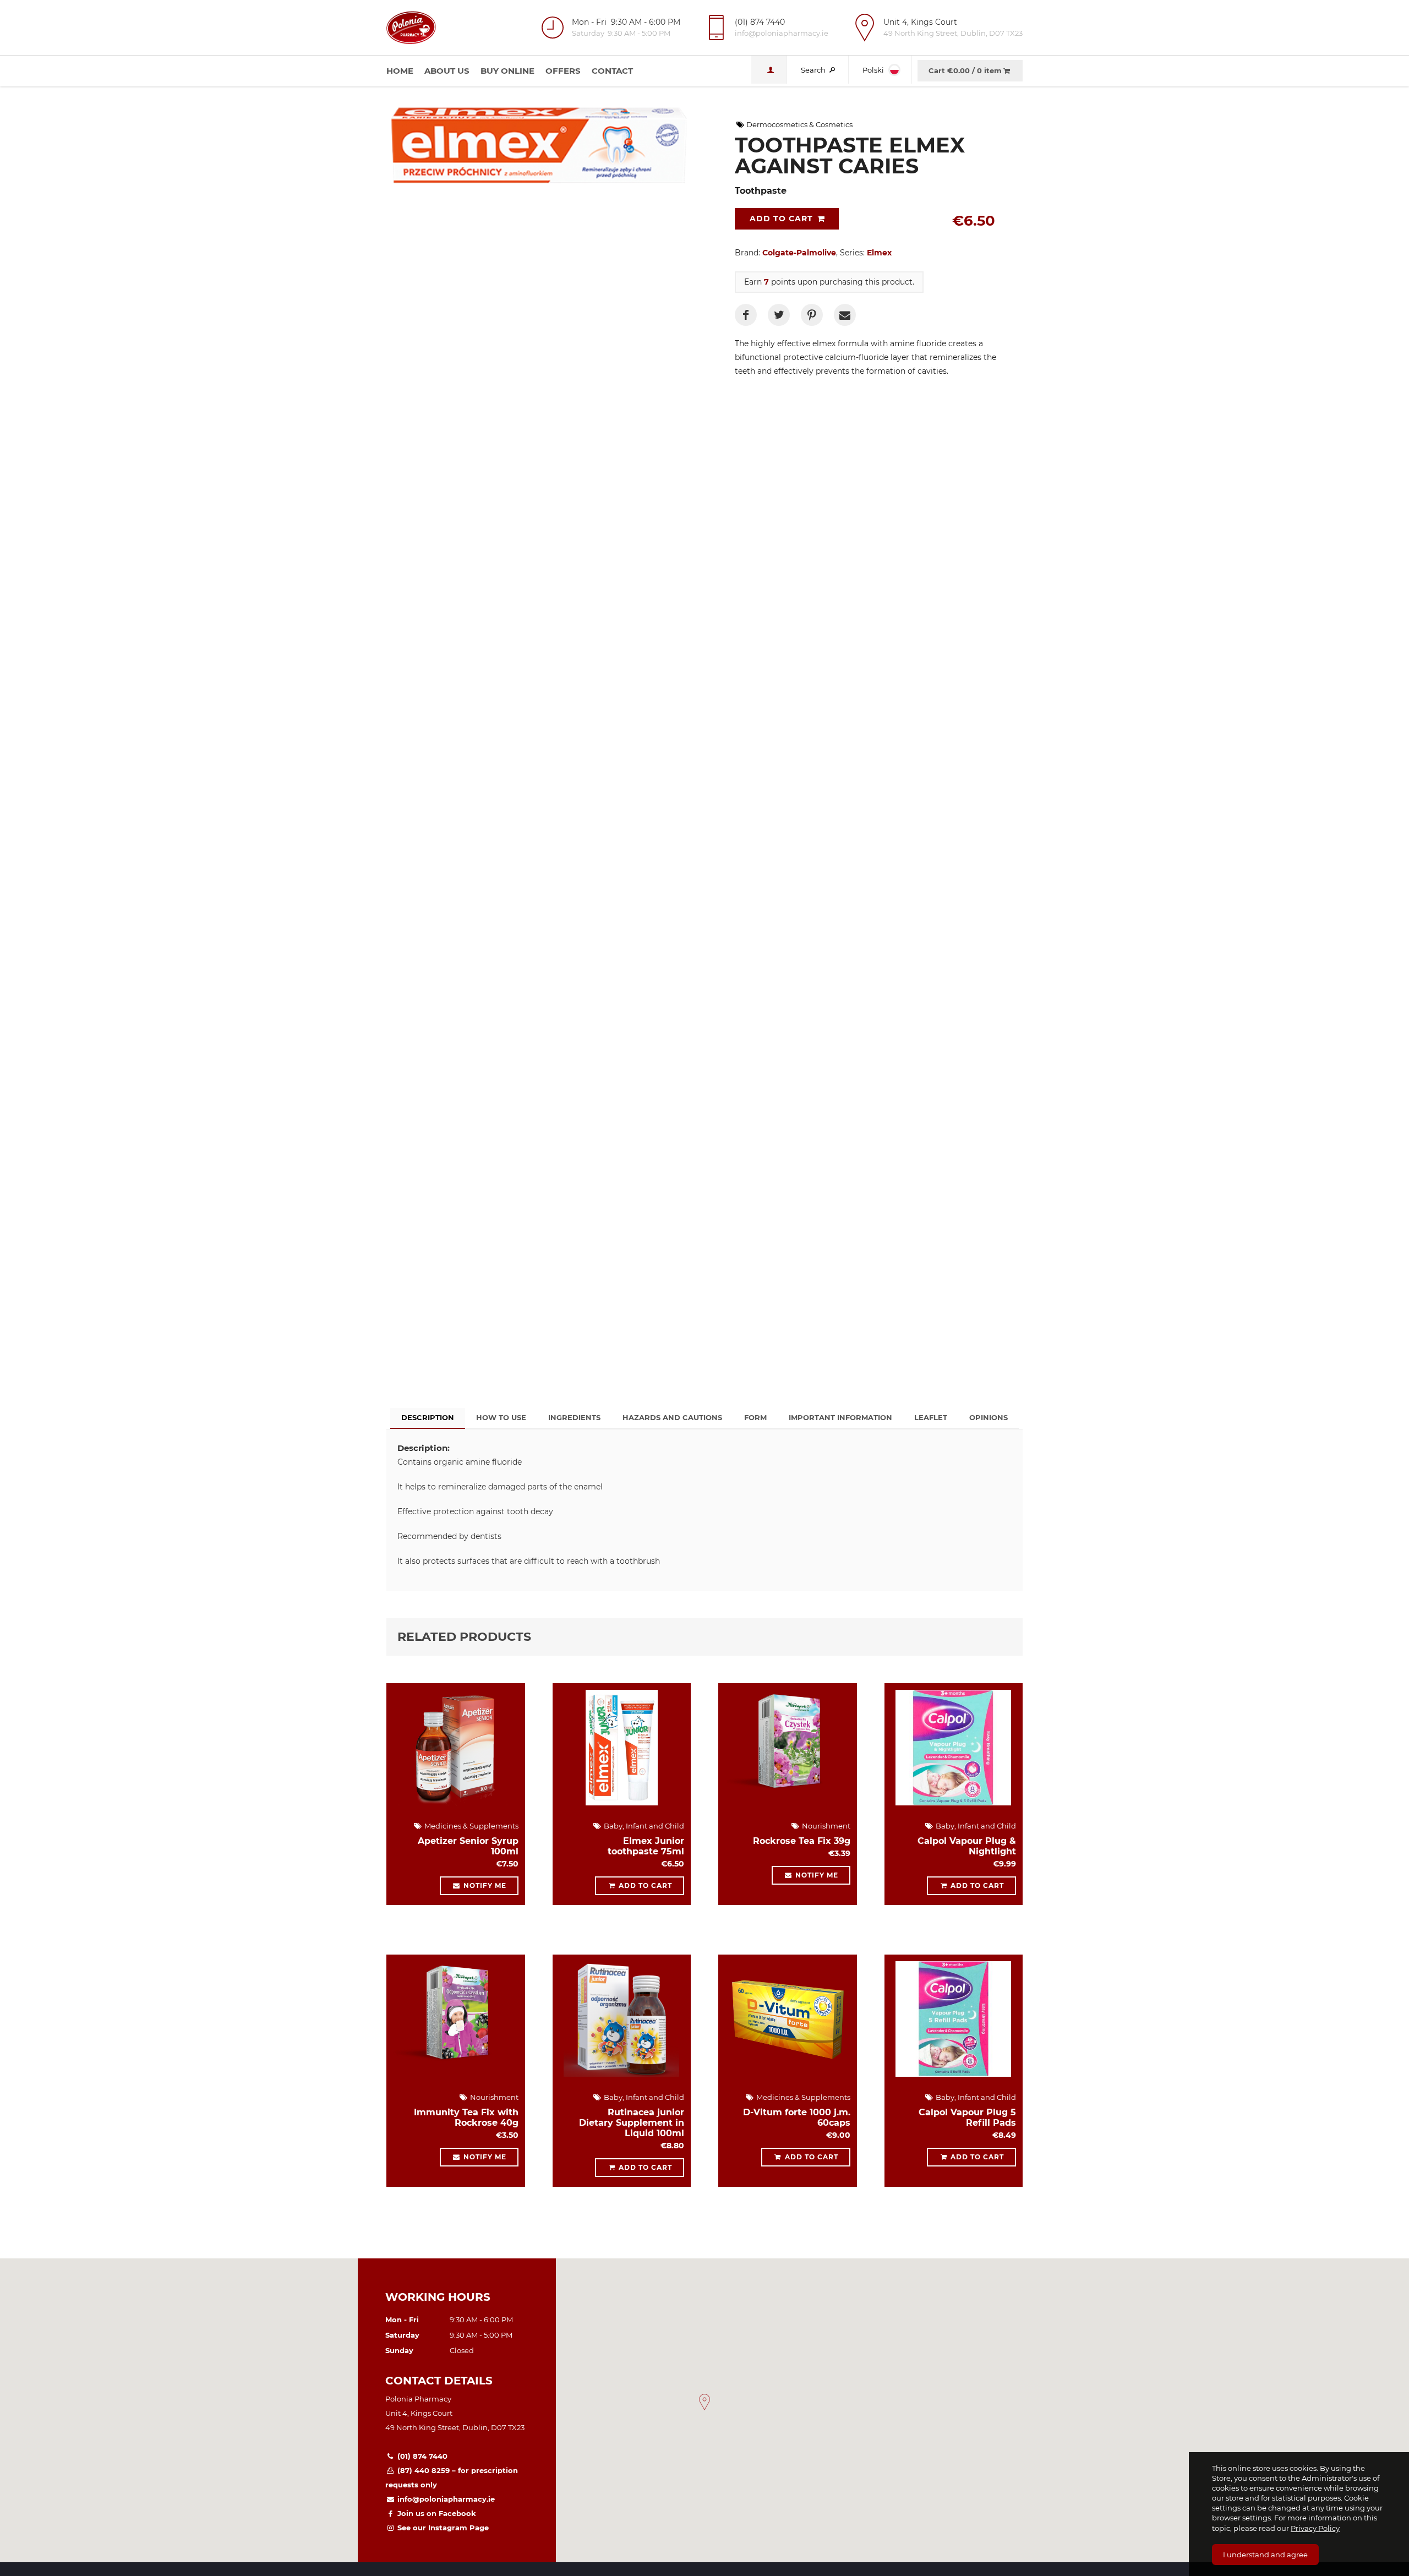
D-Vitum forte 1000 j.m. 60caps (797, 2117)
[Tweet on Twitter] (779, 315)
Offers (563, 71)
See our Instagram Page (442, 2528)
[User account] (769, 70)
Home (400, 71)
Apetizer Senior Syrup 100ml (468, 1846)
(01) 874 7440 (421, 2456)
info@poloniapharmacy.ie (445, 2499)
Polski (874, 70)
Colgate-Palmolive (799, 253)
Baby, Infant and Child (643, 1826)
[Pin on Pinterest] (812, 315)
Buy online (507, 71)
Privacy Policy (1315, 2528)
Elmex (879, 253)
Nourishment (825, 1826)
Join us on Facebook (436, 2513)
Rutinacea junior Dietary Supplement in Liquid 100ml (632, 2123)
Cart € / (965, 70)
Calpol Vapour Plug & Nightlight (967, 1846)
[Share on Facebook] (746, 315)
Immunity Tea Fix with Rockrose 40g (466, 2117)
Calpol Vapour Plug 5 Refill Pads (967, 2117)
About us (447, 71)
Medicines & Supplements (471, 1826)
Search (814, 70)
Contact (612, 71)
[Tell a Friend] (845, 315)
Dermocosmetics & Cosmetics (799, 124)
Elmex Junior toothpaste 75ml (646, 1846)
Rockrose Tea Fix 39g (802, 1841)
